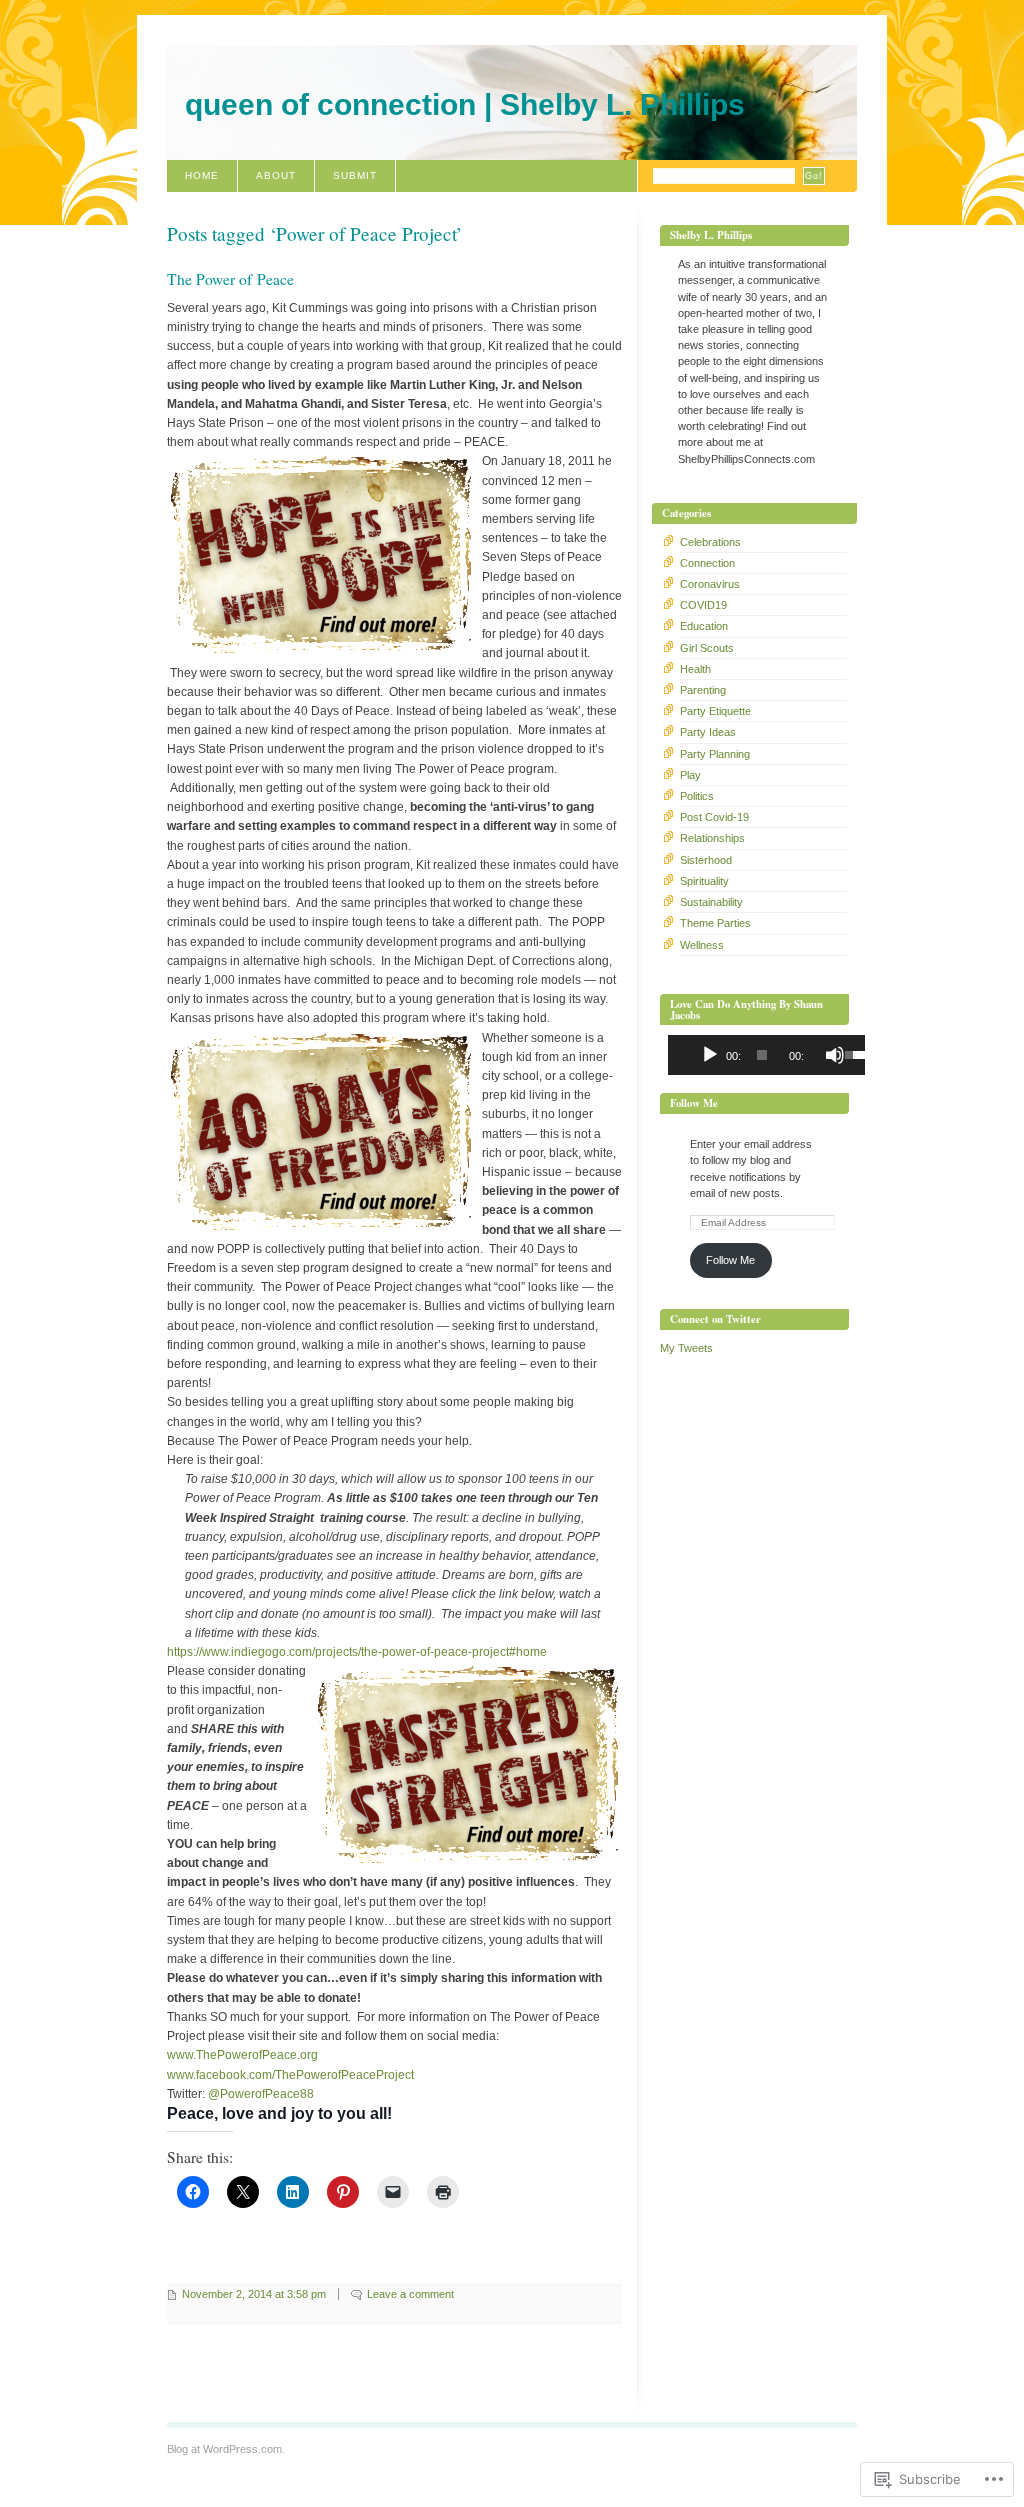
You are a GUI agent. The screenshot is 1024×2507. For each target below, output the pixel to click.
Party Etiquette (715, 711)
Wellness (702, 945)
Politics (697, 796)
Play (690, 775)
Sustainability (711, 902)
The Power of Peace (230, 279)
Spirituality (704, 881)
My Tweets (686, 1348)
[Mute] (835, 1055)
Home (202, 175)
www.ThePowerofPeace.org (242, 2055)
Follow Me (694, 1103)
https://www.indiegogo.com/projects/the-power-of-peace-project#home (357, 1652)
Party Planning (715, 754)
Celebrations (710, 542)
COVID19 (703, 605)
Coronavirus (710, 584)
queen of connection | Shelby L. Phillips (465, 104)
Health (695, 669)
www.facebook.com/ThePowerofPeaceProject (290, 2075)
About (276, 175)
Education (704, 626)
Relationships (712, 838)
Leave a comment (410, 2294)
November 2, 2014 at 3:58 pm (254, 2294)
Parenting (703, 690)
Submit (355, 175)
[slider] (846, 1053)
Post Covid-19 (714, 817)
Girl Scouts (707, 648)
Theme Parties (715, 923)
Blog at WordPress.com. (226, 2449)
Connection (707, 563)
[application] (762, 1055)
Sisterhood (706, 860)
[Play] (710, 1055)
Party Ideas (708, 732)
